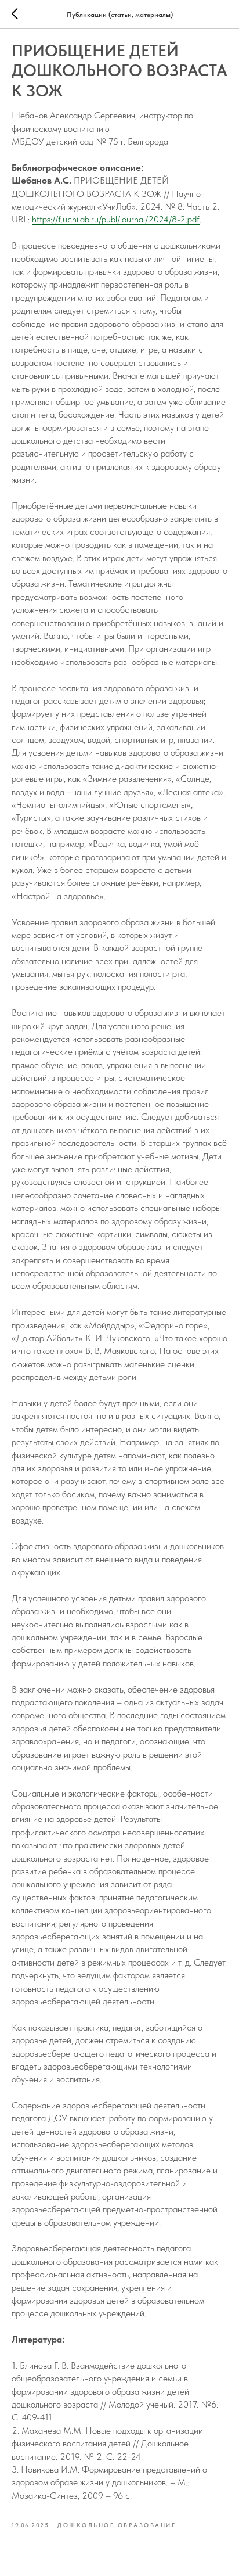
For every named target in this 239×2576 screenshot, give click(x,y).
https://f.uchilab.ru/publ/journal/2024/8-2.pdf (116, 219)
